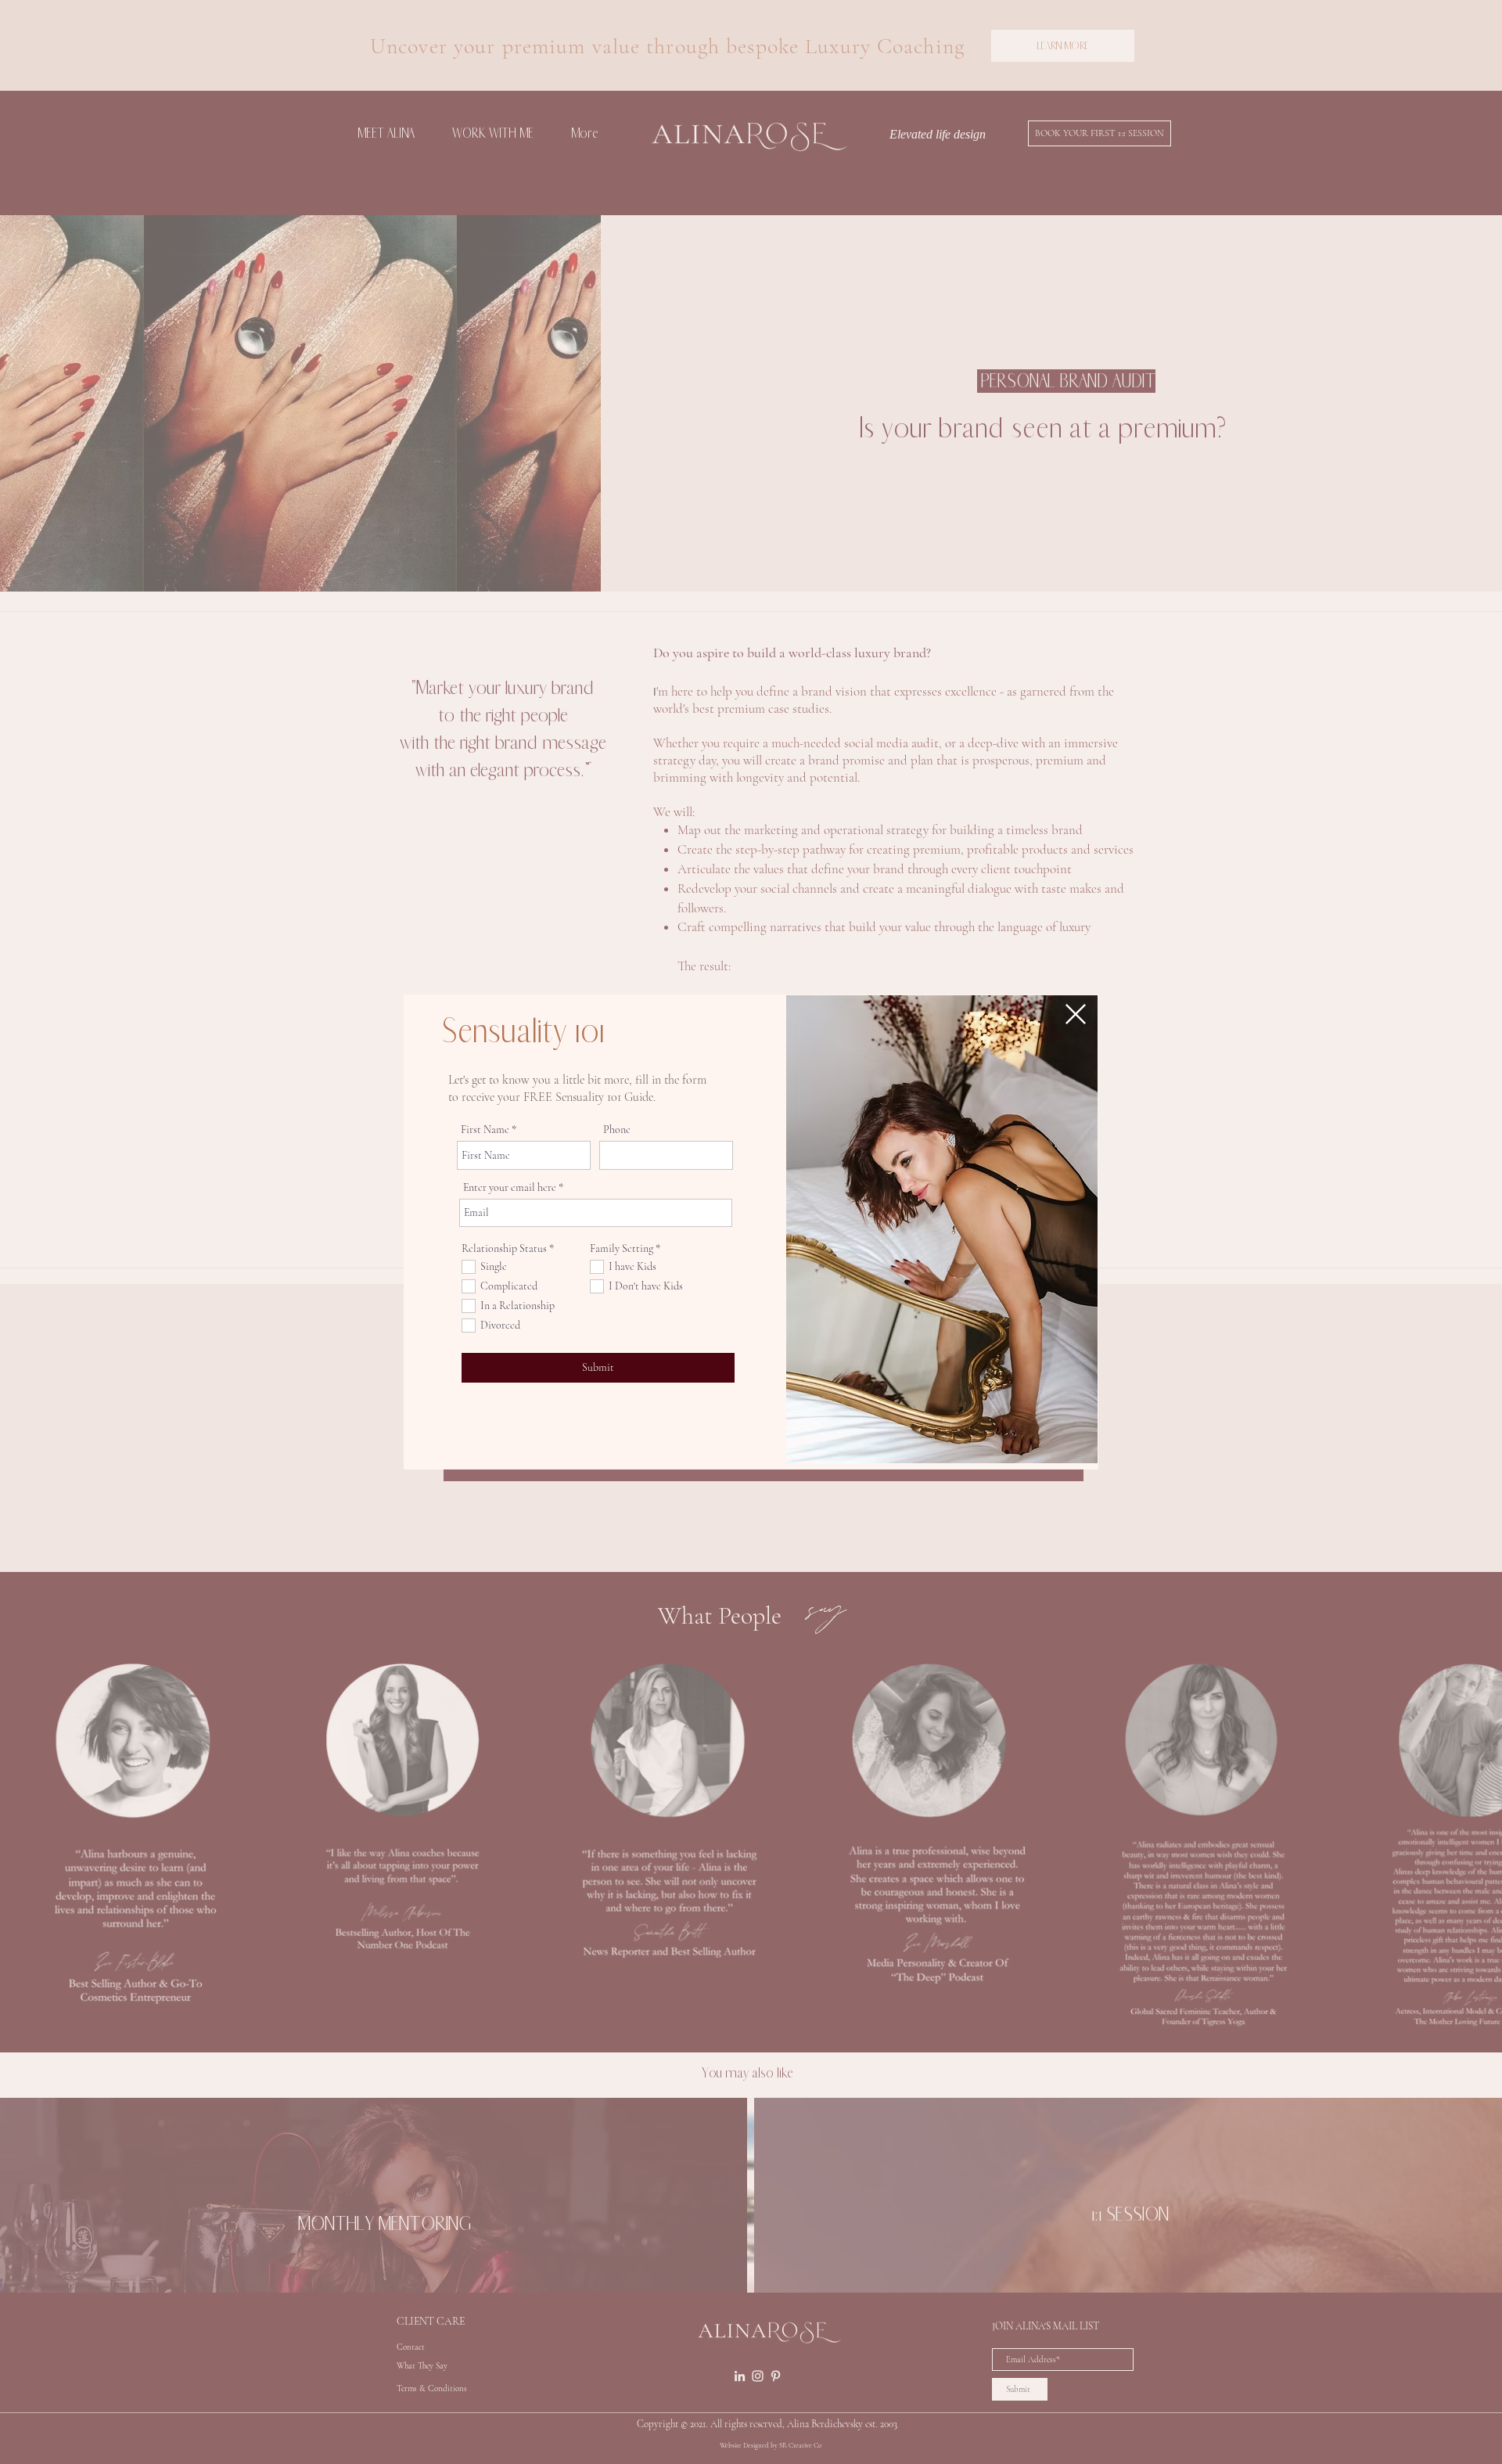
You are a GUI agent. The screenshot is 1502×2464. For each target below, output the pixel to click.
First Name (485, 1130)
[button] (1076, 1014)
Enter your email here (510, 1188)
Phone (617, 1130)
